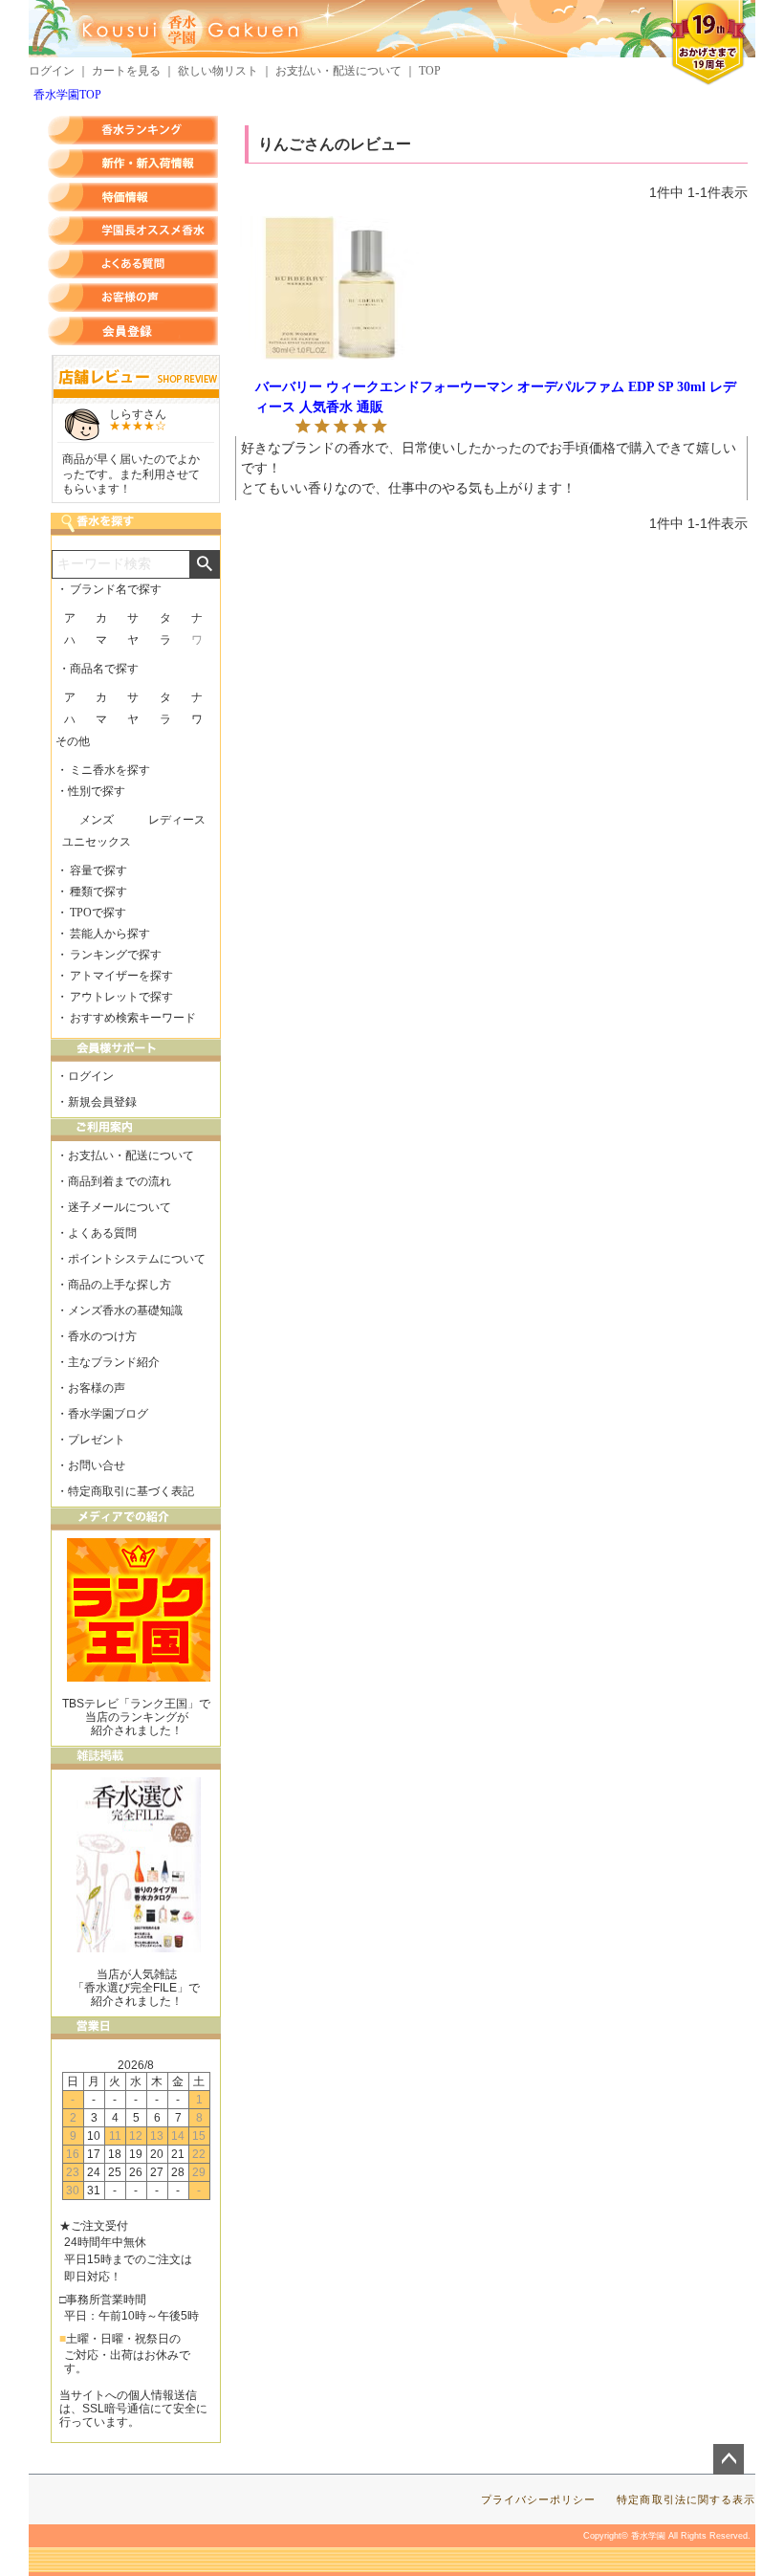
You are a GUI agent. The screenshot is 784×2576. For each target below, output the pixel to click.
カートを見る (126, 71)
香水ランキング (133, 130)
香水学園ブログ (108, 1414)
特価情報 (133, 197)
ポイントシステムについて (137, 1259)
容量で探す (98, 870)
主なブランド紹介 (114, 1362)
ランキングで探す (116, 955)
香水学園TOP (67, 95)
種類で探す (98, 892)
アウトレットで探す (121, 997)
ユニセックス (97, 842)
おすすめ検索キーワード (133, 1018)
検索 (204, 564)
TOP (430, 71)
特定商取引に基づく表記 (131, 1491)
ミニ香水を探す (110, 770)
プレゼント (97, 1440)
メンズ (97, 820)
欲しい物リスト (218, 71)
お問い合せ (97, 1465)
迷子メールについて (120, 1207)
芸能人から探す (110, 934)
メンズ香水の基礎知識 (125, 1310)
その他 (73, 741)
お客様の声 (133, 297)
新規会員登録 (102, 1102)
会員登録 (133, 331)
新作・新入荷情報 (133, 164)
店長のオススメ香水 (133, 231)
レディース (177, 820)
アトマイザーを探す (121, 976)
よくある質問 (133, 264)
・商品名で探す (98, 669)
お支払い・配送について (338, 71)
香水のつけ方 (102, 1336)
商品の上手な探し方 (120, 1285)
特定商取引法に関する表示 (686, 2499)
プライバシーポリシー (539, 2499)
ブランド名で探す (116, 589)
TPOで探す (98, 913)
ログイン (52, 71)
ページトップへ (729, 2459)
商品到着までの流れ (120, 1181)
